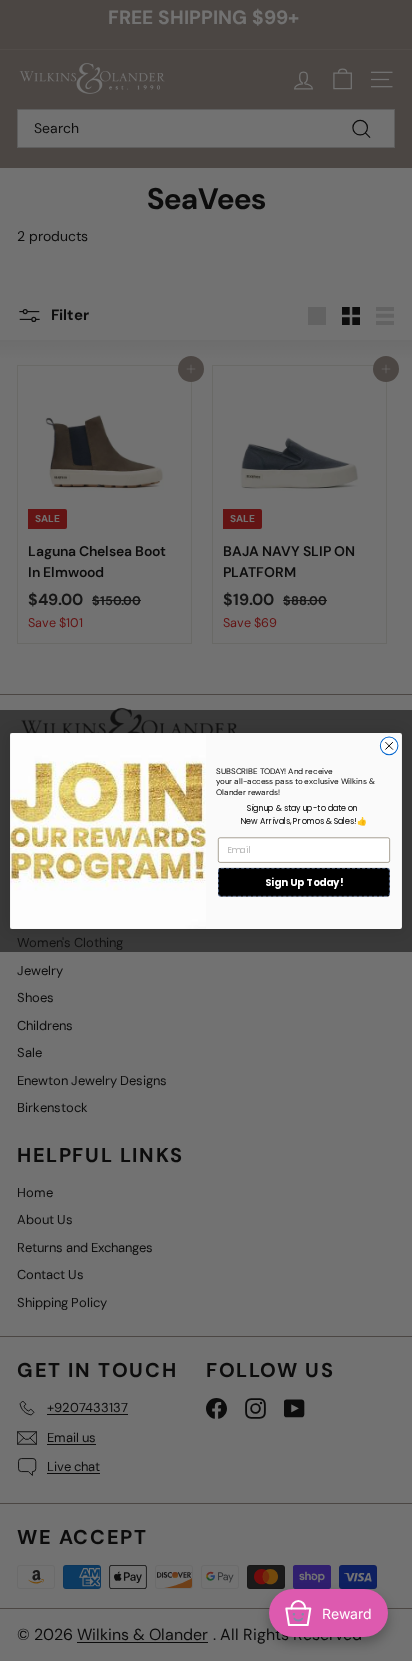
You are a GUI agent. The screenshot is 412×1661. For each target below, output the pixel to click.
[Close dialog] (389, 746)
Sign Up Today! (304, 881)
